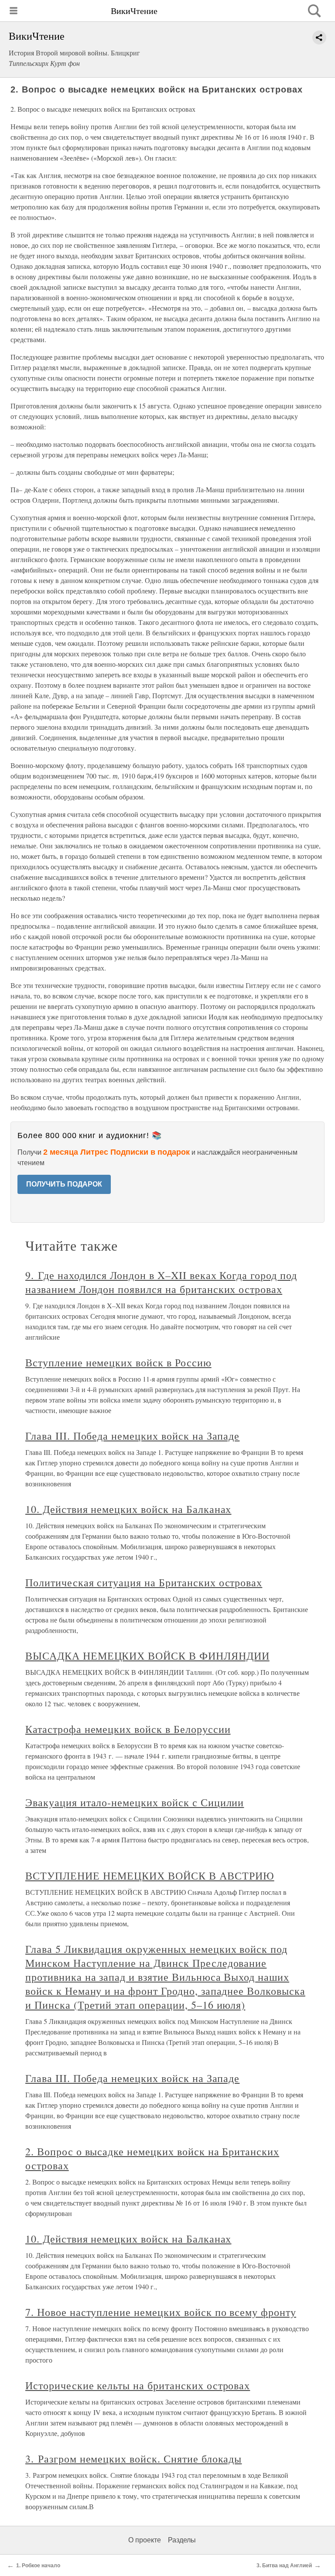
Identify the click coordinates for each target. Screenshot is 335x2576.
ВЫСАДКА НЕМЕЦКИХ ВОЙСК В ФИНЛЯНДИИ (147, 1656)
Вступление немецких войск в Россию (118, 1362)
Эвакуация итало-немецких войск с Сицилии (135, 1802)
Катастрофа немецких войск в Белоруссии (128, 1729)
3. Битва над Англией (284, 2566)
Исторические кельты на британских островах (138, 2385)
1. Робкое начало (38, 2566)
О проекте (145, 2540)
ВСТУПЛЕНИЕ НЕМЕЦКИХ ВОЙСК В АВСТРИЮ (150, 1876)
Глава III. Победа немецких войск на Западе (132, 1436)
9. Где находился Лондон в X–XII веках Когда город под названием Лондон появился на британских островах (161, 1282)
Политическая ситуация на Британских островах (144, 1582)
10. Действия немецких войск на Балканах (128, 1509)
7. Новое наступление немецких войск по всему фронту (161, 2312)
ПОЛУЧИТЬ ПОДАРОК (64, 1184)
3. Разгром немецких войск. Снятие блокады (133, 2459)
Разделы (182, 2540)
